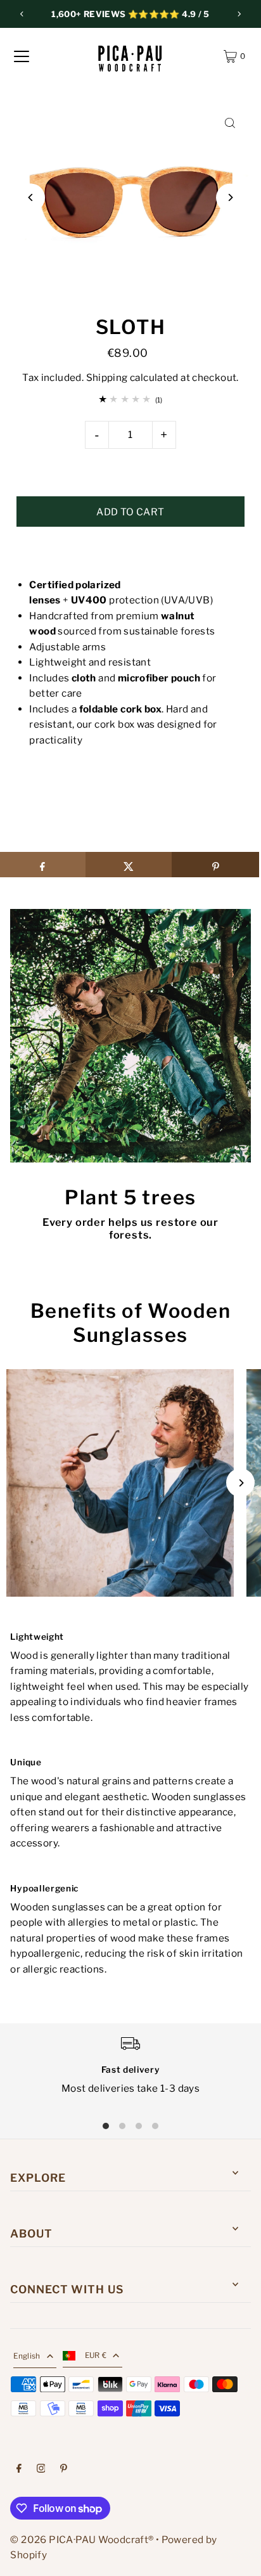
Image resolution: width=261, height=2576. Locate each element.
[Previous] (22, 14)
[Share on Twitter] (129, 865)
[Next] (239, 14)
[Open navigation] (22, 56)
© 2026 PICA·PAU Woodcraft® (82, 2540)
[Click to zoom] (230, 123)
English (27, 2356)
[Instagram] (41, 2470)
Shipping (107, 377)
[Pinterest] (64, 2470)
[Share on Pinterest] (215, 865)
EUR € (96, 2355)
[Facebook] (19, 2470)
